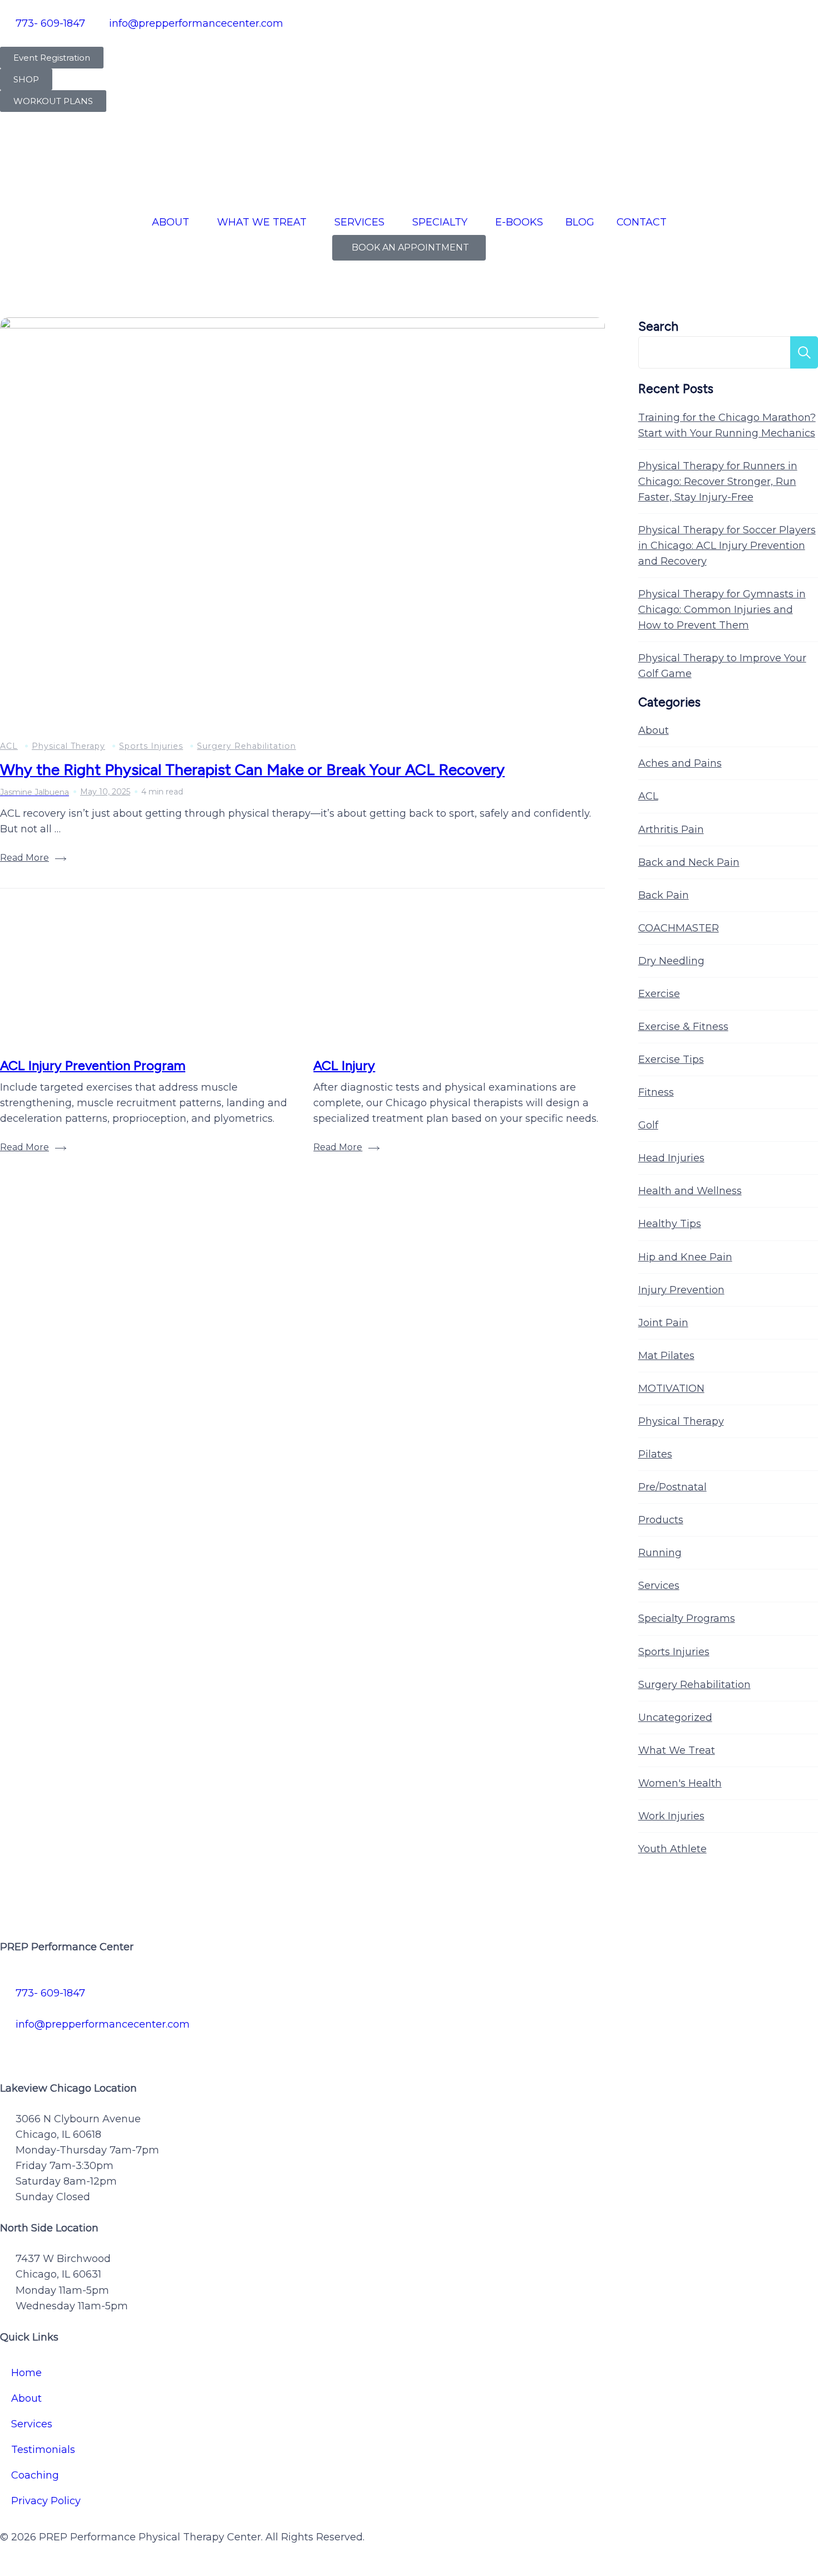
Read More (24, 858)
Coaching (35, 2475)
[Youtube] (136, 2047)
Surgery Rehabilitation (247, 746)
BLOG (580, 222)
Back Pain (664, 895)
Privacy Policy (46, 2501)
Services (659, 1586)
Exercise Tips (671, 1059)
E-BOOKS (519, 222)
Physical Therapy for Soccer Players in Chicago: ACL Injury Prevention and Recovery (727, 546)
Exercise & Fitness (683, 1027)
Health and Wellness (690, 1191)
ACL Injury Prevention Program (93, 1065)
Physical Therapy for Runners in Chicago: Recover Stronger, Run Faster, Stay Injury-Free (718, 482)
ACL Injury (344, 1065)
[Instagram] (75, 2047)
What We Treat (677, 1750)
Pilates (655, 1454)
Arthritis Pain (671, 830)
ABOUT (171, 222)
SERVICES (359, 222)
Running (660, 1553)
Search (658, 327)
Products (661, 1520)
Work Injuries (671, 1816)
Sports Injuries (151, 746)
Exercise (659, 994)
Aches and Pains (680, 763)
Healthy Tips (670, 1224)
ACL (9, 746)
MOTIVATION (671, 1388)
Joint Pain (663, 1323)
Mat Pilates (666, 1356)
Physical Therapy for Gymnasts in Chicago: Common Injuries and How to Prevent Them (722, 610)
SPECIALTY (440, 222)
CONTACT (642, 222)
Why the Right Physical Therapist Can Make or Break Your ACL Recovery (252, 769)
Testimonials (43, 2450)
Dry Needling (671, 961)
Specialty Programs (687, 1618)
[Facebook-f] (14, 2047)
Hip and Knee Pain (685, 1257)
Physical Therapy (68, 746)
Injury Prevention (681, 1290)
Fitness (656, 1092)
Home (26, 2373)
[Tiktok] (106, 2047)
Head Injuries (671, 1158)
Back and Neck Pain (689, 862)
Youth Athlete (672, 1849)
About (654, 730)
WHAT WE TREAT (262, 222)
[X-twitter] (45, 2047)
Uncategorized (675, 1718)
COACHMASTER (679, 928)
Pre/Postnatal (672, 1487)
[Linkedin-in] (167, 2047)
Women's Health (680, 1783)
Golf (648, 1125)
